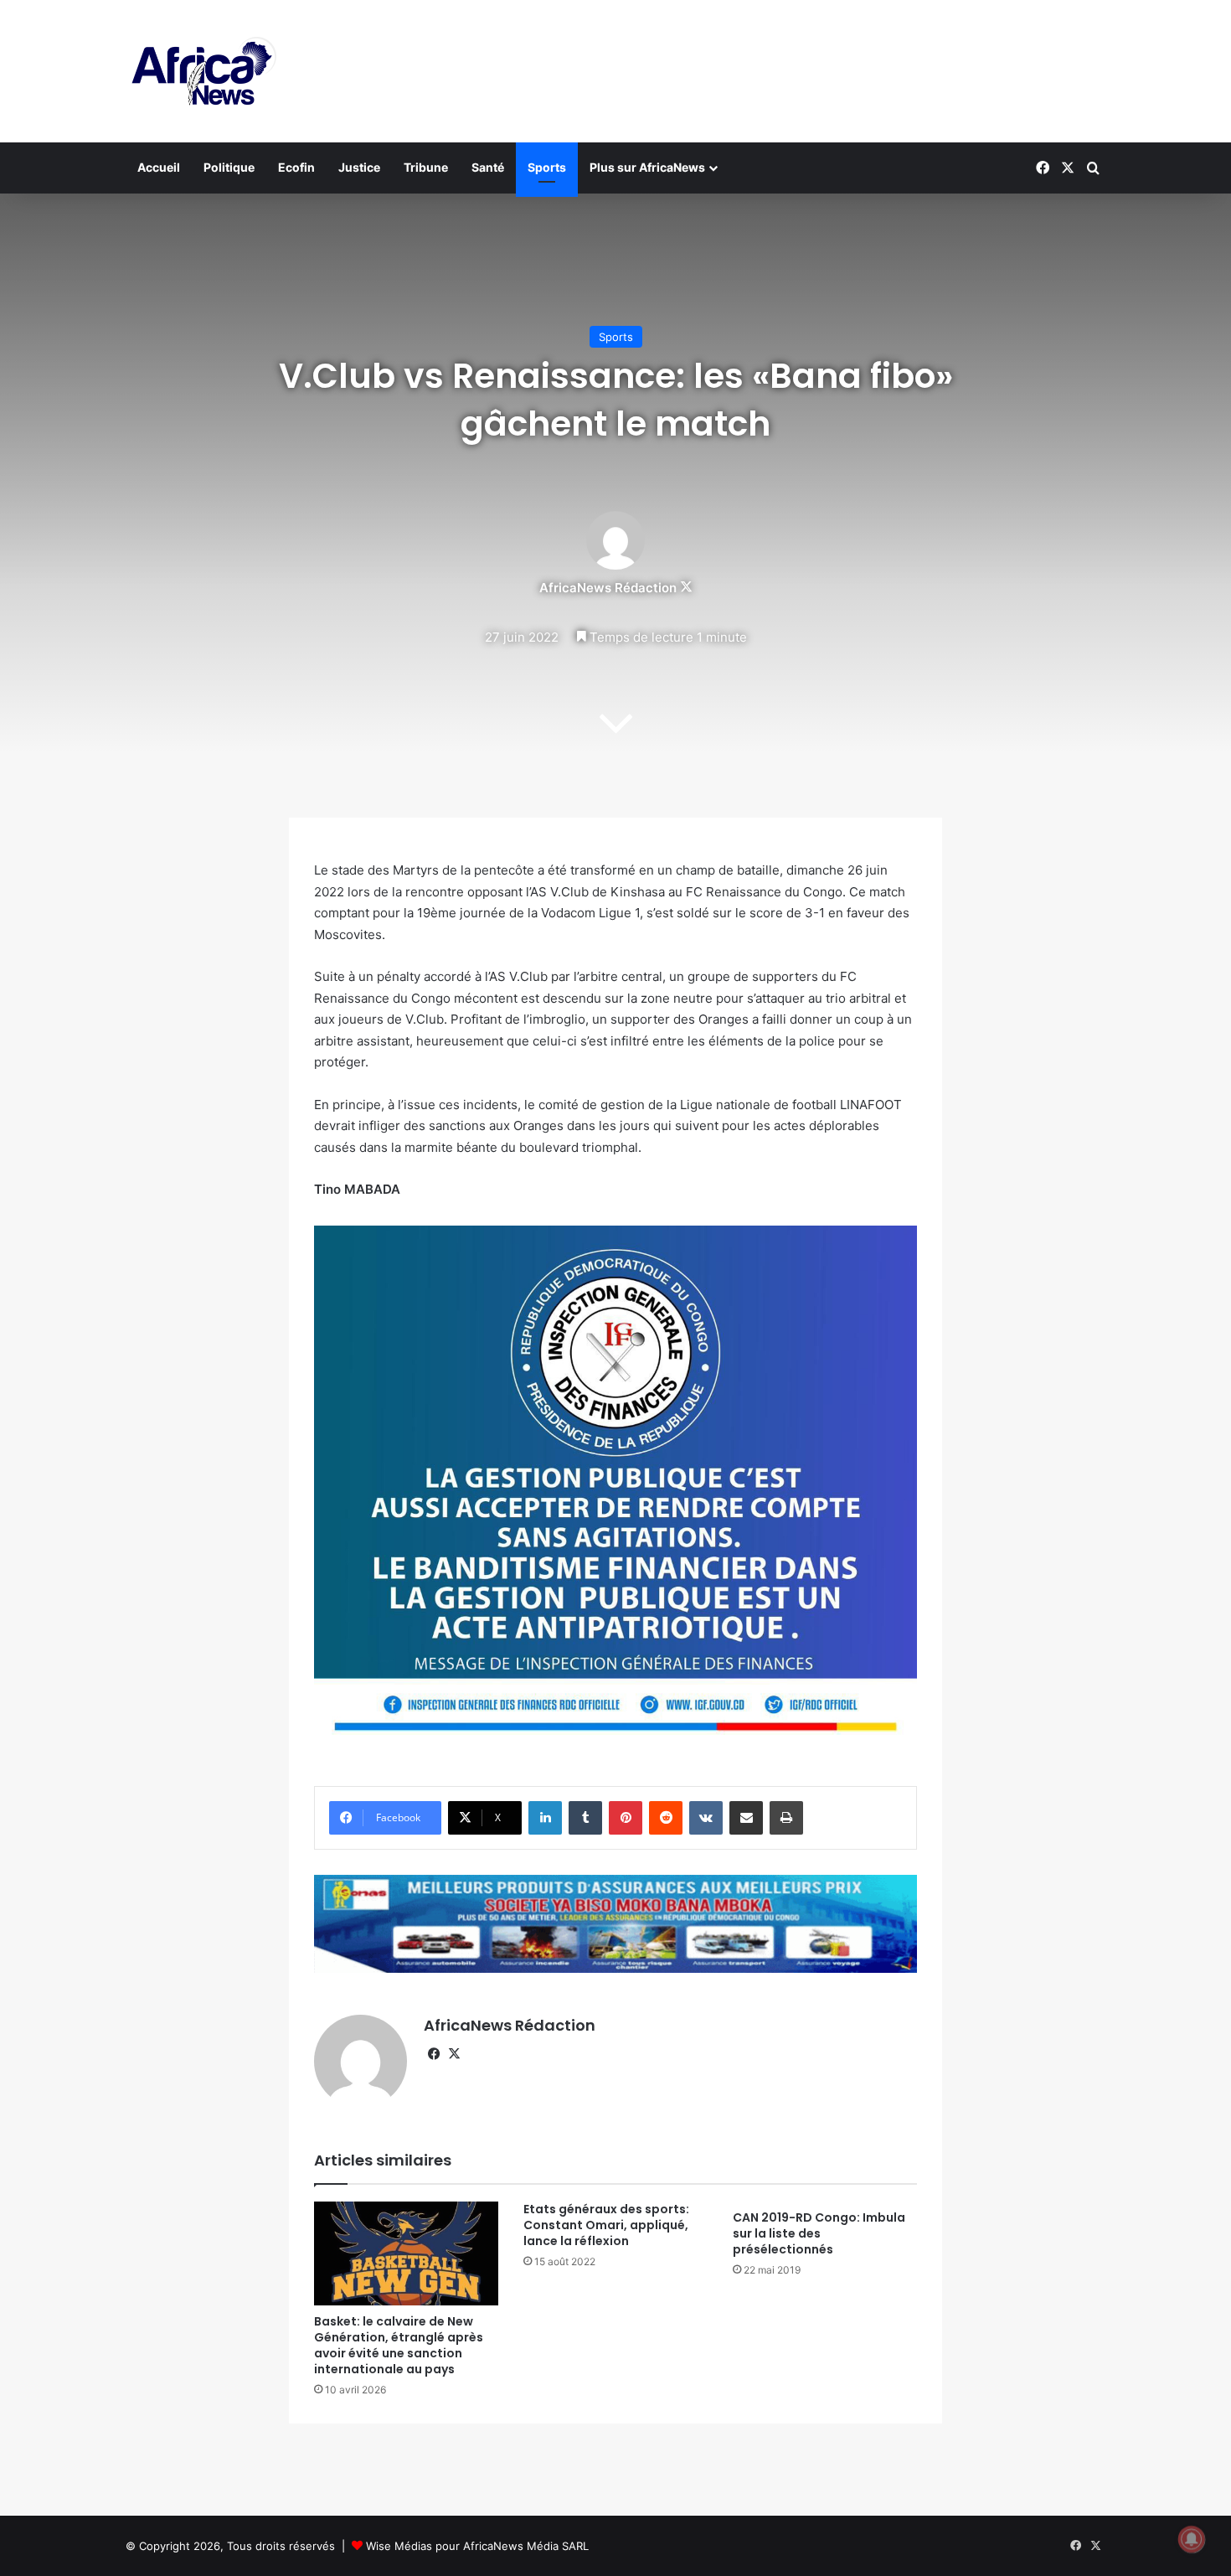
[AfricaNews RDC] (201, 71)
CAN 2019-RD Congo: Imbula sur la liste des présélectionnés (819, 2233)
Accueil (159, 167)
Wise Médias (399, 2546)
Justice (359, 167)
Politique (229, 167)
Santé (488, 167)
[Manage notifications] (1192, 2539)
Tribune (426, 167)
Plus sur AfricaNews (647, 167)
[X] (454, 2054)
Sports (547, 167)
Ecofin (296, 167)
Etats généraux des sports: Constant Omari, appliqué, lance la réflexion (606, 2225)
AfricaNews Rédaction (608, 588)
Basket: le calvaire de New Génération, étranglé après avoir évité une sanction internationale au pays (399, 2345)
